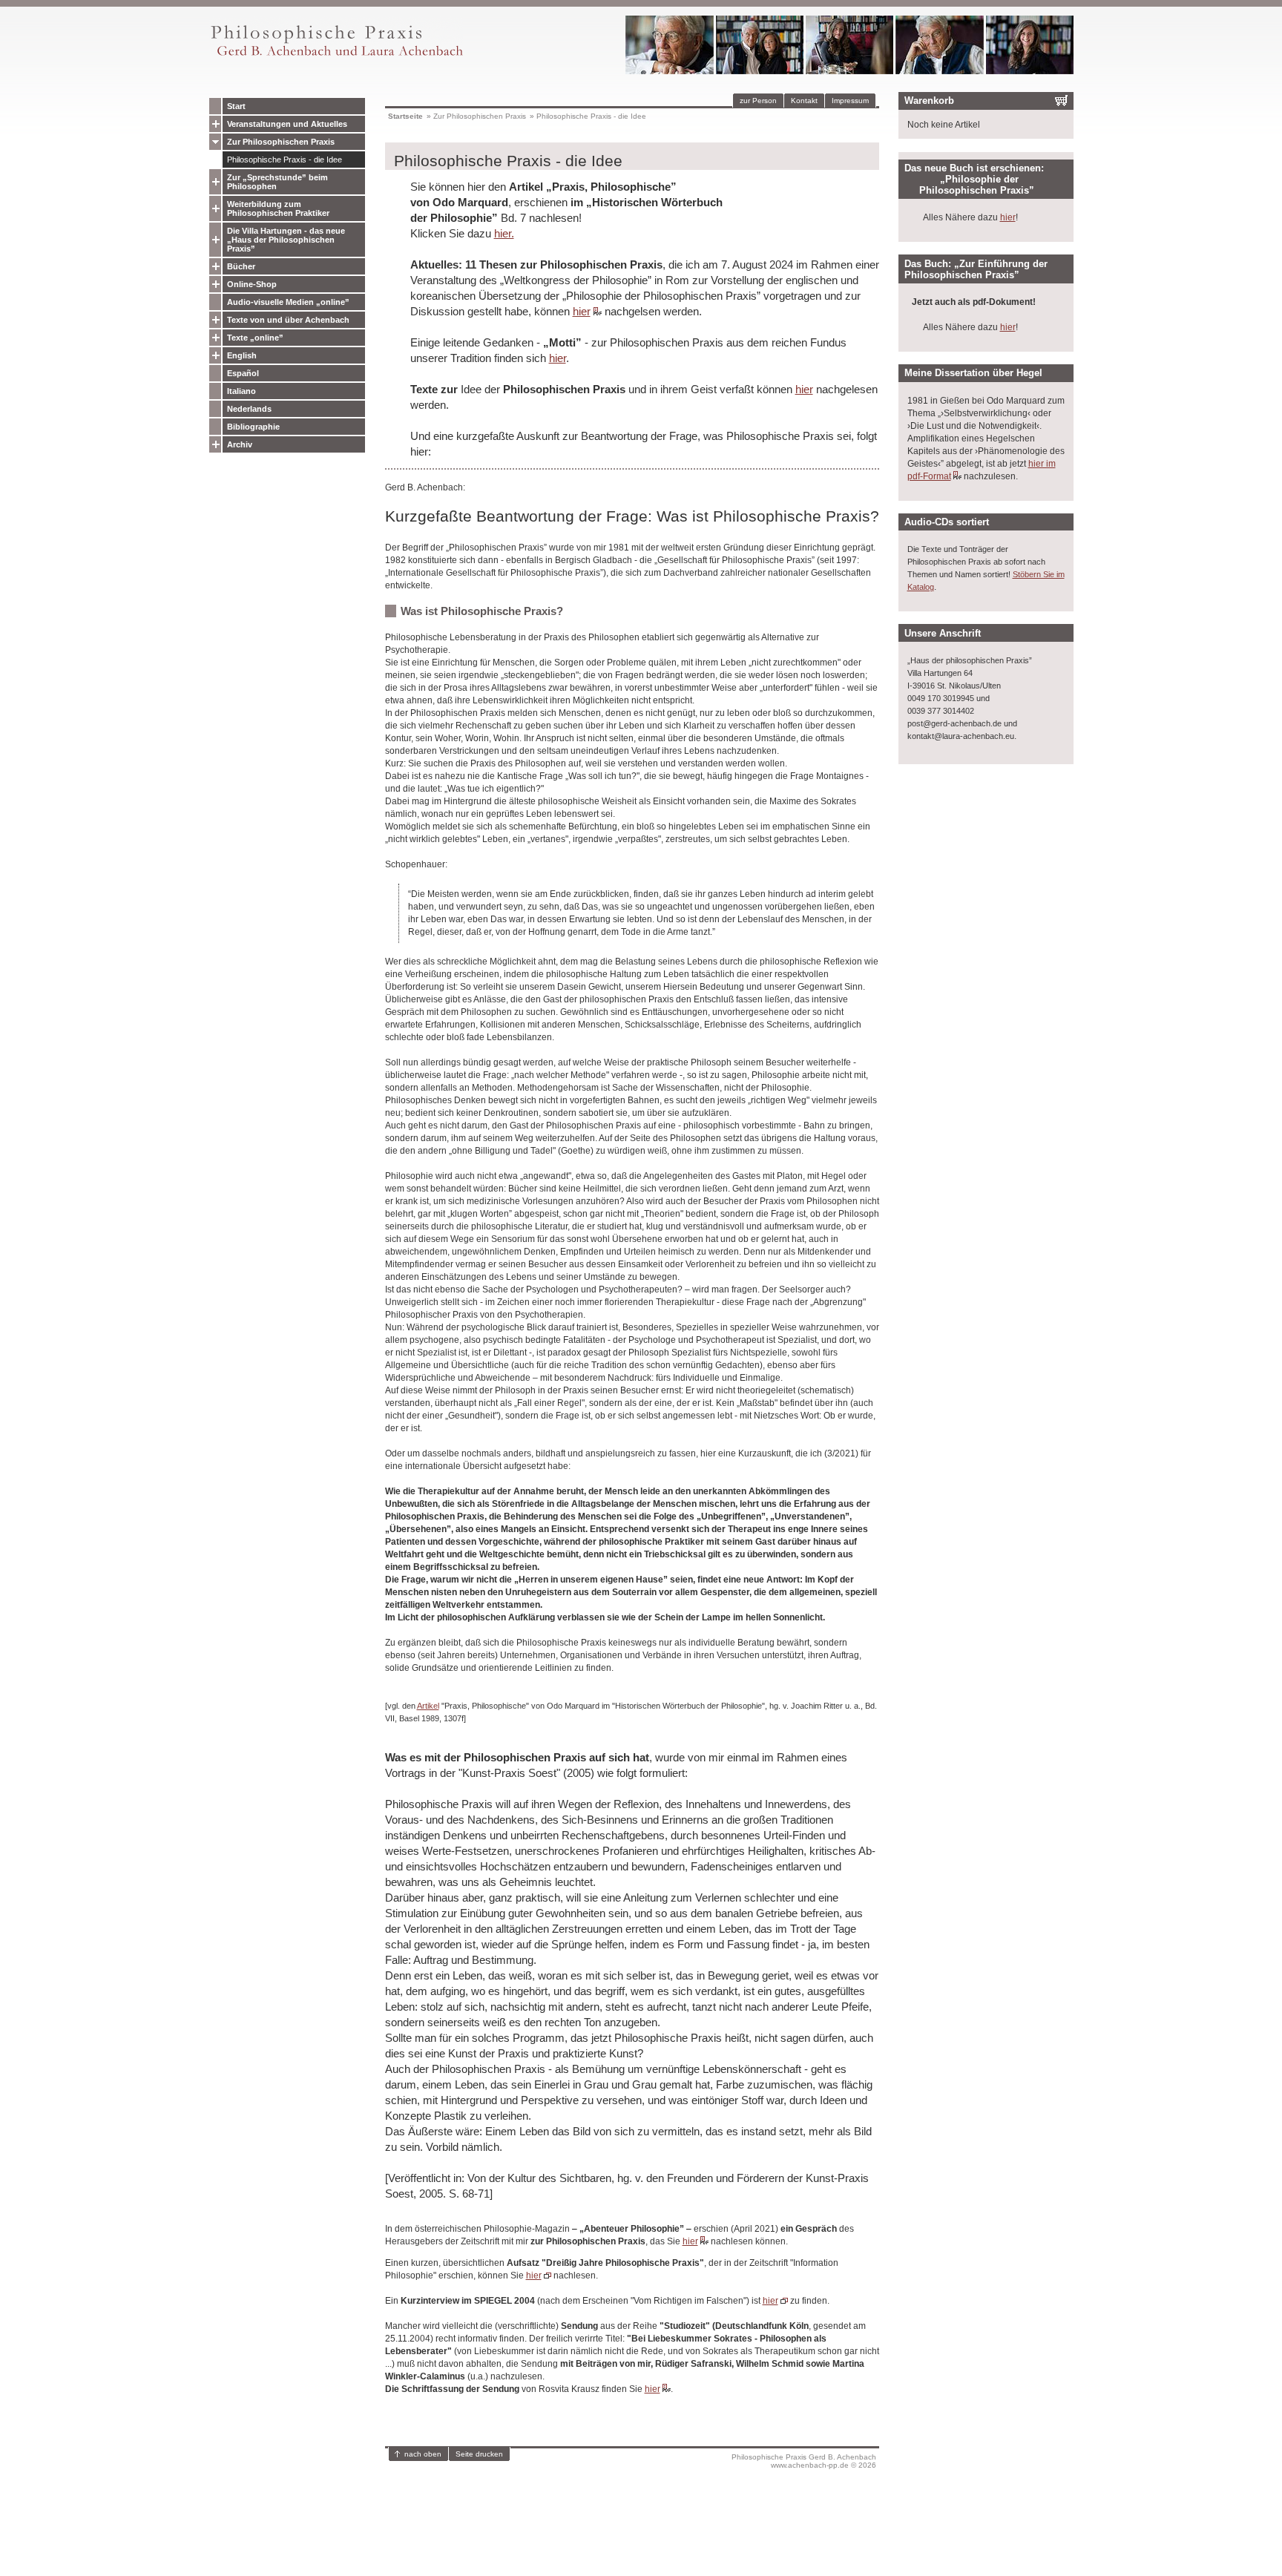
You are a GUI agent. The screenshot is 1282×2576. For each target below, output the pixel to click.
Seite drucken (479, 2454)
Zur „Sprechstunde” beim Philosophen (277, 182)
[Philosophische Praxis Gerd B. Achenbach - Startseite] (336, 56)
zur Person (758, 101)
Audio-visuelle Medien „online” (288, 302)
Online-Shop (252, 284)
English (242, 355)
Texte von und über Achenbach (288, 320)
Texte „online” (255, 338)
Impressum (850, 101)
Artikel (428, 1706)
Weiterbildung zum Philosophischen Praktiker (278, 208)
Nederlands (249, 409)
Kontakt (804, 101)
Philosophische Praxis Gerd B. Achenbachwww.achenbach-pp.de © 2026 (804, 2461)
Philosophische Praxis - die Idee (285, 160)
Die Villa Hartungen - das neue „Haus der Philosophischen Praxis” (286, 240)
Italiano (241, 391)
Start (236, 106)
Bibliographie (253, 427)
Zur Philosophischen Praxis (281, 142)
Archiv (240, 444)
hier (582, 311)
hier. (504, 233)
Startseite (405, 116)
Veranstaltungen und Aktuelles (287, 124)
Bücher (241, 266)
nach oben (423, 2454)
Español (243, 373)
